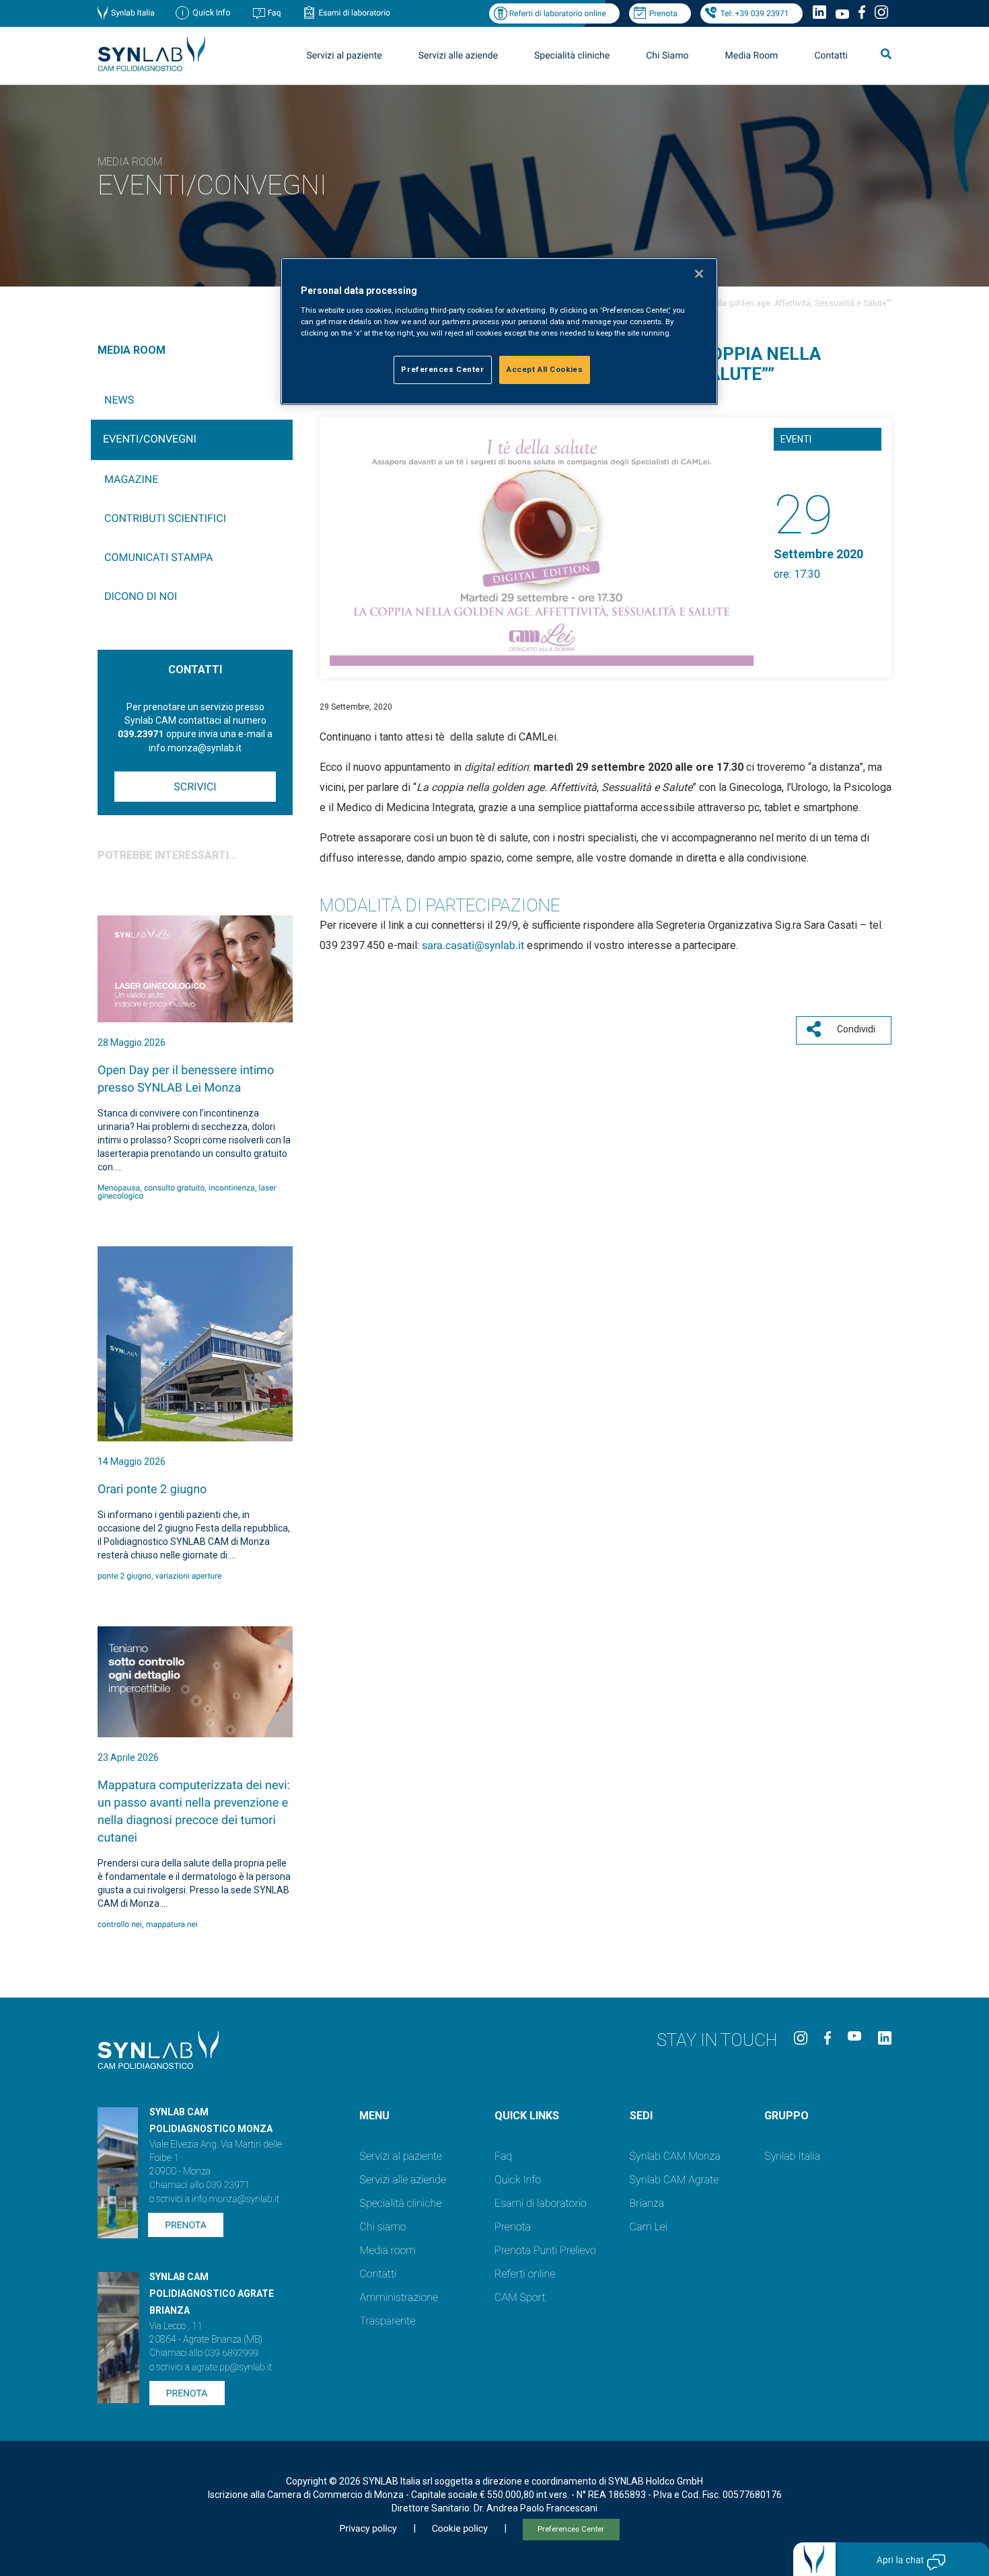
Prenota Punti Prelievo (545, 2250)
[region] (499, 331)
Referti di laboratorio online (558, 13)
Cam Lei (649, 2227)
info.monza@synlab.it (235, 2199)
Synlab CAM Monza (675, 2156)
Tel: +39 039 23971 (755, 13)
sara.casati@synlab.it (473, 945)
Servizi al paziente (400, 2156)
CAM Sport (520, 2297)
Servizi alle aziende (403, 2180)
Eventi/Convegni (150, 439)
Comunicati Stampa (159, 557)
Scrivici (195, 787)
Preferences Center (571, 2529)
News (119, 400)
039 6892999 (231, 2353)
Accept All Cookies (545, 369)
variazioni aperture (189, 1576)
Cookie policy (460, 2529)
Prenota (663, 13)
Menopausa (119, 1188)
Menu (374, 2116)
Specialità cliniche (572, 56)
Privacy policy (368, 2529)
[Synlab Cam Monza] (151, 69)
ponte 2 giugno (124, 1576)
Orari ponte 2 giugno (152, 1489)
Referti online (525, 2274)
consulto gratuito (174, 1188)
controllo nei (120, 1924)
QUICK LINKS (527, 2116)
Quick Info (518, 2180)
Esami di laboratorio (354, 13)
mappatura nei (172, 1924)
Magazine (131, 479)
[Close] (699, 274)
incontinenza (231, 1188)
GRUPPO (786, 2116)
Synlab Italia (133, 13)
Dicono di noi (141, 596)
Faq (274, 13)
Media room (387, 2250)
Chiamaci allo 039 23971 (199, 2185)
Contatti (831, 56)
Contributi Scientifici (165, 518)
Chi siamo (382, 2227)
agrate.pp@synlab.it (232, 2367)
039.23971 (141, 734)
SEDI (641, 2116)
